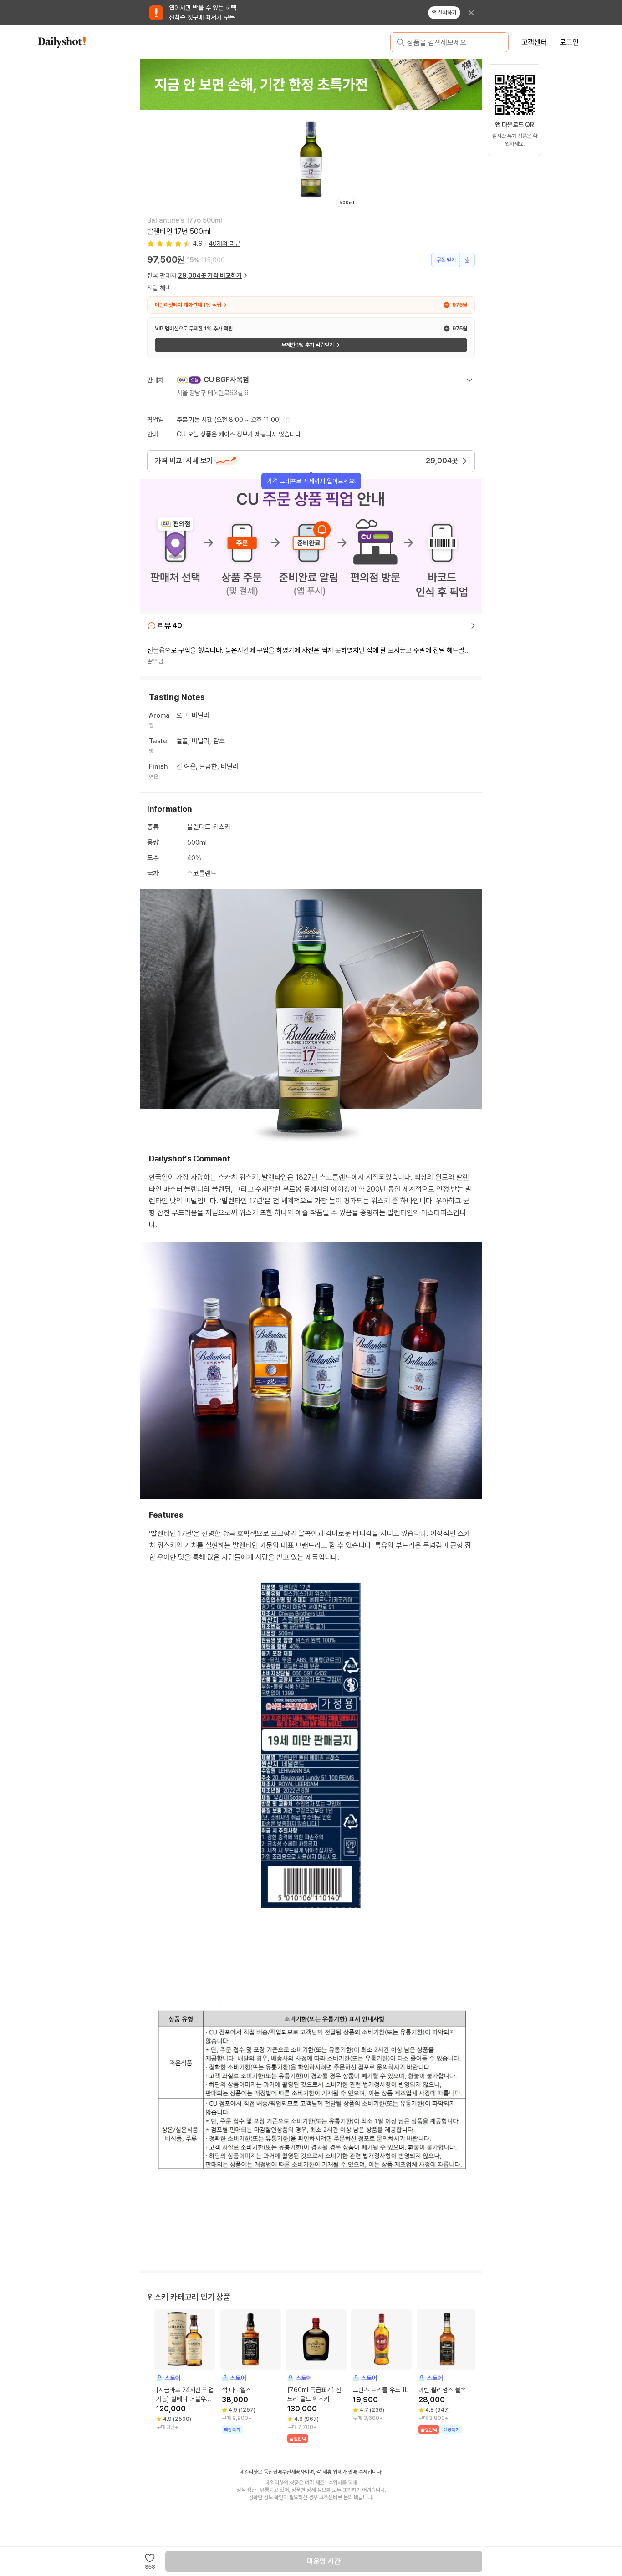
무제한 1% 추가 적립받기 (308, 345)
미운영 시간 (324, 2561)
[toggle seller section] (469, 380)
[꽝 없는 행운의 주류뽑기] (311, 84)
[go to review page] (473, 626)
